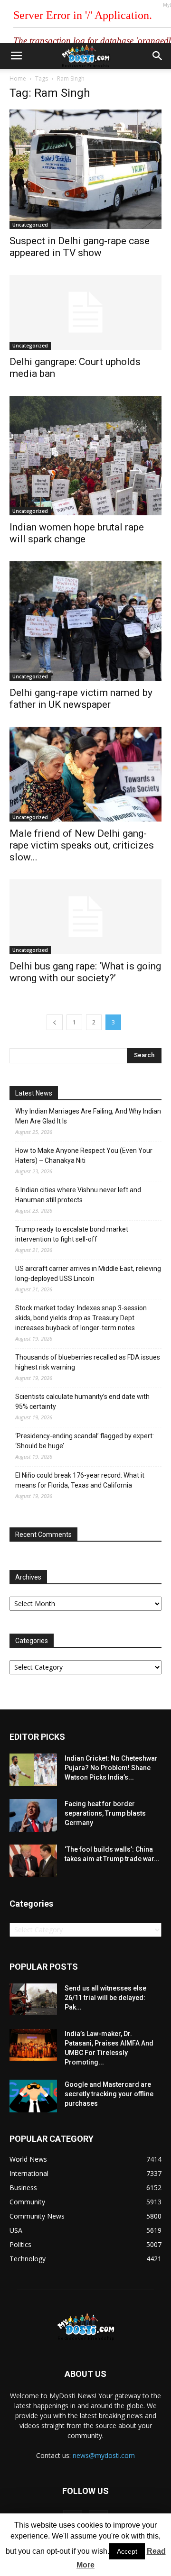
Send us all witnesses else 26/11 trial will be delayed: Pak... (105, 1998)
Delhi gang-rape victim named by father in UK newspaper (81, 699)
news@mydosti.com (104, 2455)
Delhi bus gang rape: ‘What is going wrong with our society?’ (85, 972)
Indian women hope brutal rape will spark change (77, 533)
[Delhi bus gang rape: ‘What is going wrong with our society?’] (85, 917)
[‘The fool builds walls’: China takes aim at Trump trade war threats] (33, 1861)
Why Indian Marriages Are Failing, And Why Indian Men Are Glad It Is (88, 1116)
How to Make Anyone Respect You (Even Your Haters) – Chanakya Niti (84, 1156)
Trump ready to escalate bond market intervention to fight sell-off (72, 1234)
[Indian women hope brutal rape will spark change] (85, 456)
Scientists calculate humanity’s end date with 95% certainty (82, 1402)
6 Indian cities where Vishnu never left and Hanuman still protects (78, 1195)
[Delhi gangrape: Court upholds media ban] (85, 312)
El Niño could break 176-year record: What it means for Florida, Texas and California (80, 1480)
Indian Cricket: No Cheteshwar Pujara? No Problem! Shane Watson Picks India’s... (111, 1768)
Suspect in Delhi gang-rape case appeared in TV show (80, 247)
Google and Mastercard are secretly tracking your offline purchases (109, 2094)
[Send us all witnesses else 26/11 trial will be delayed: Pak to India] (33, 1999)
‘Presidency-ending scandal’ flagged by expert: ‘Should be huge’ (85, 1441)
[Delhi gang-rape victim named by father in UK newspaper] (85, 621)
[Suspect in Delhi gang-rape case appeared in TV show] (85, 169)
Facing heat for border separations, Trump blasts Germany (105, 1813)
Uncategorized (30, 225)
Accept (127, 2551)
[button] (158, 56)
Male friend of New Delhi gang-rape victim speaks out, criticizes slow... (82, 845)
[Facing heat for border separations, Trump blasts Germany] (33, 1815)
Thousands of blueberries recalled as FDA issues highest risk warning (88, 1362)
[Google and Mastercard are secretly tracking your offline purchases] (33, 2096)
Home (18, 78)
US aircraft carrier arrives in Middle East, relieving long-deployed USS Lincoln (88, 1274)
